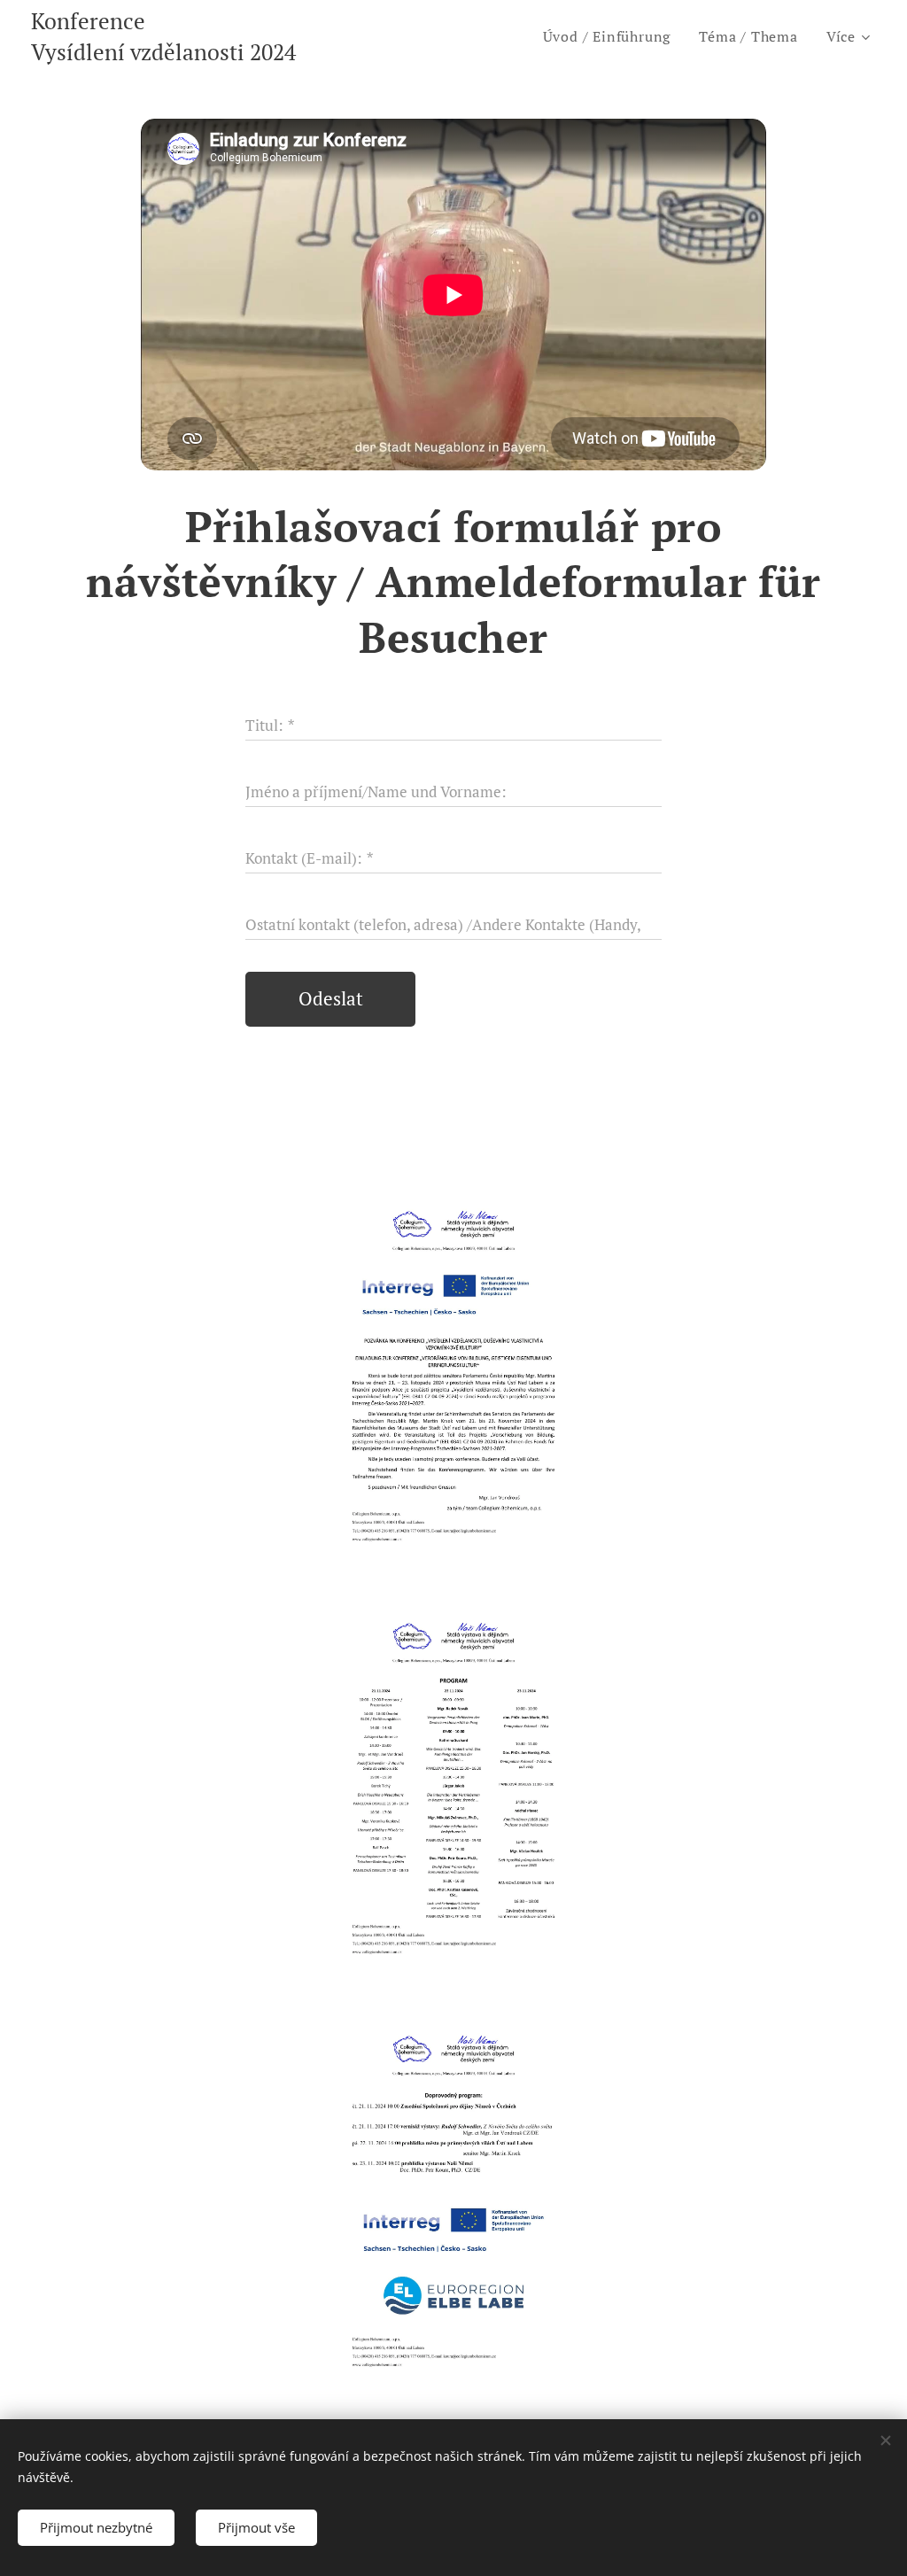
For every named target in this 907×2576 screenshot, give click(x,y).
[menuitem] (612, 36)
